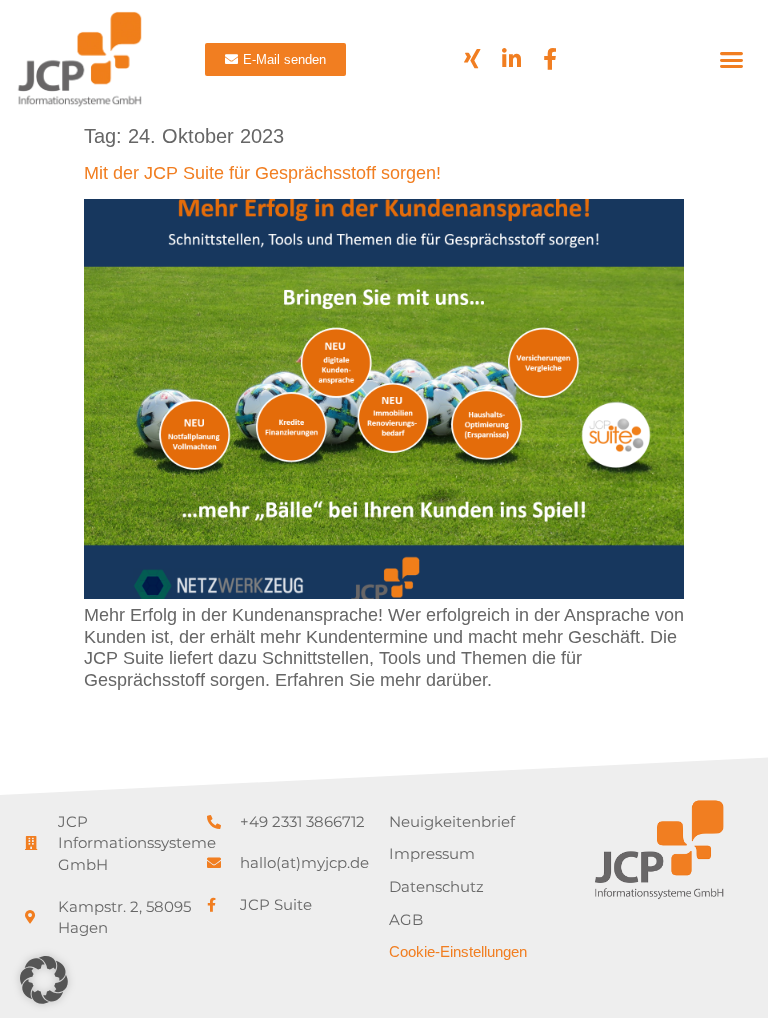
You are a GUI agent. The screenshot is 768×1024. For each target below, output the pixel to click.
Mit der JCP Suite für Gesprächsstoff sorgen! (262, 173)
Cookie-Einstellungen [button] (458, 951)
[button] (732, 59)
